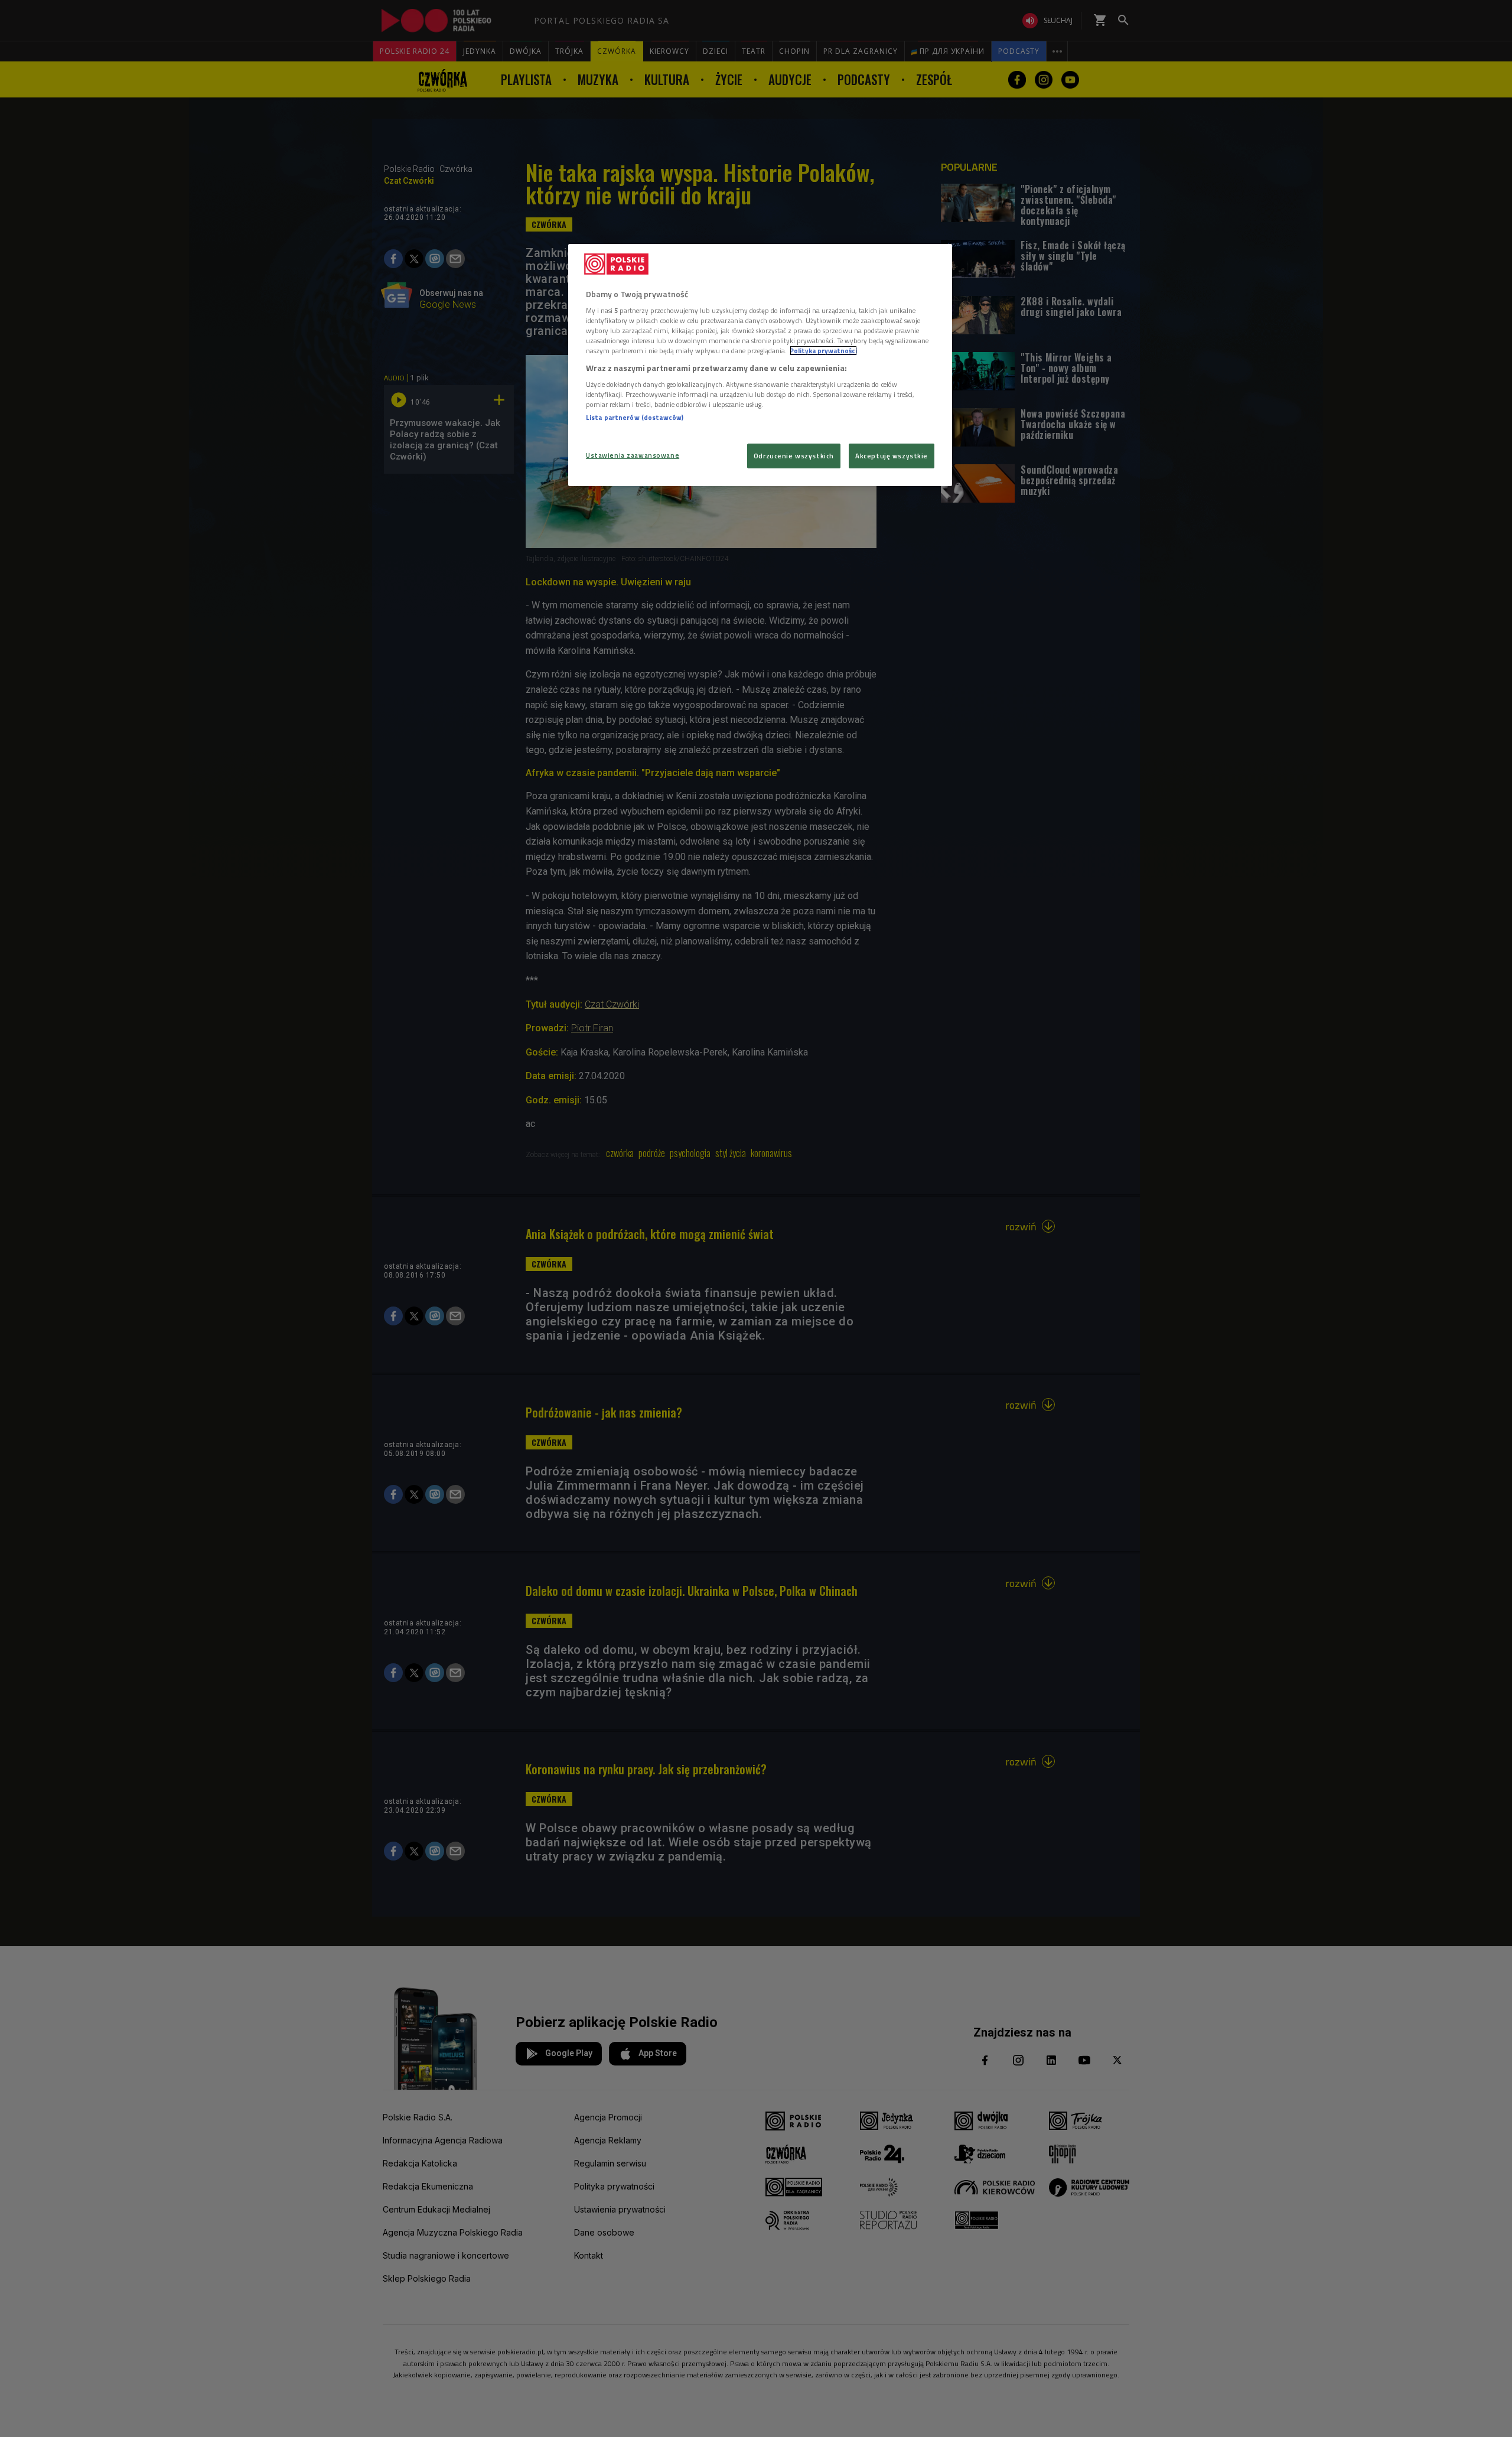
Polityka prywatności (823, 351)
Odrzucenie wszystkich (794, 456)
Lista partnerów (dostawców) (635, 417)
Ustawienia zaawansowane (633, 455)
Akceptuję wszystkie (892, 456)
